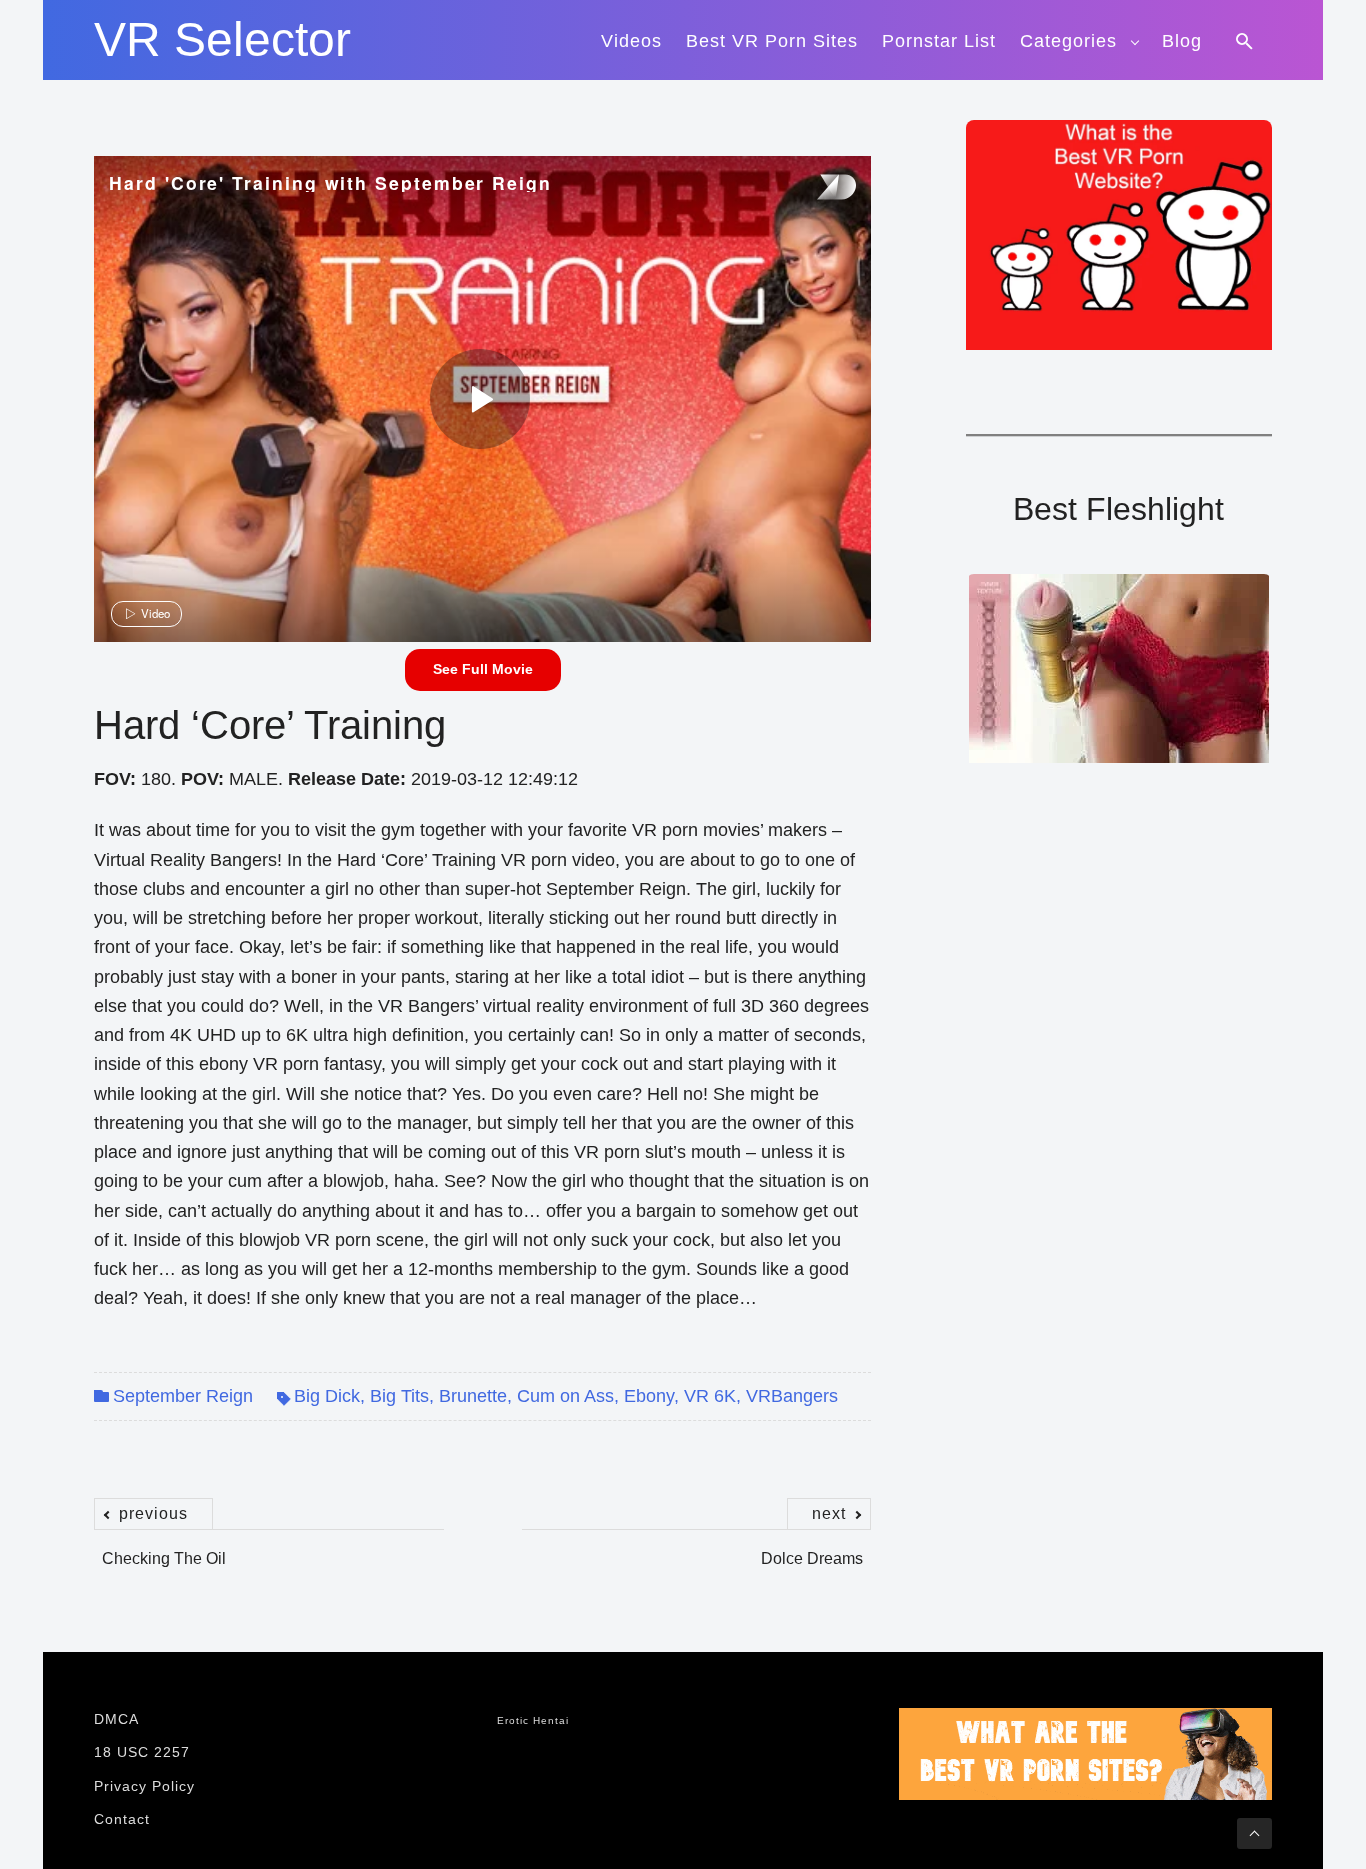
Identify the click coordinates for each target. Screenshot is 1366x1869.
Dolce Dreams (812, 1548)
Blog (1182, 41)
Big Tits (399, 1396)
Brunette (473, 1396)
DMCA (116, 1719)
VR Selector (222, 40)
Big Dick (327, 1396)
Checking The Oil (164, 1548)
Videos (631, 41)
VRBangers (792, 1396)
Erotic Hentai (533, 1720)
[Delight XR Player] (811, 188)
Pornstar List (939, 41)
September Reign (183, 1396)
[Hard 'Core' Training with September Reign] (480, 399)
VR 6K (710, 1396)
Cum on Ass (565, 1396)
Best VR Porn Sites (772, 41)
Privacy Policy (144, 1786)
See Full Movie (483, 669)
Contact (122, 1819)
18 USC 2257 (142, 1752)
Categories (1068, 41)
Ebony (649, 1396)
